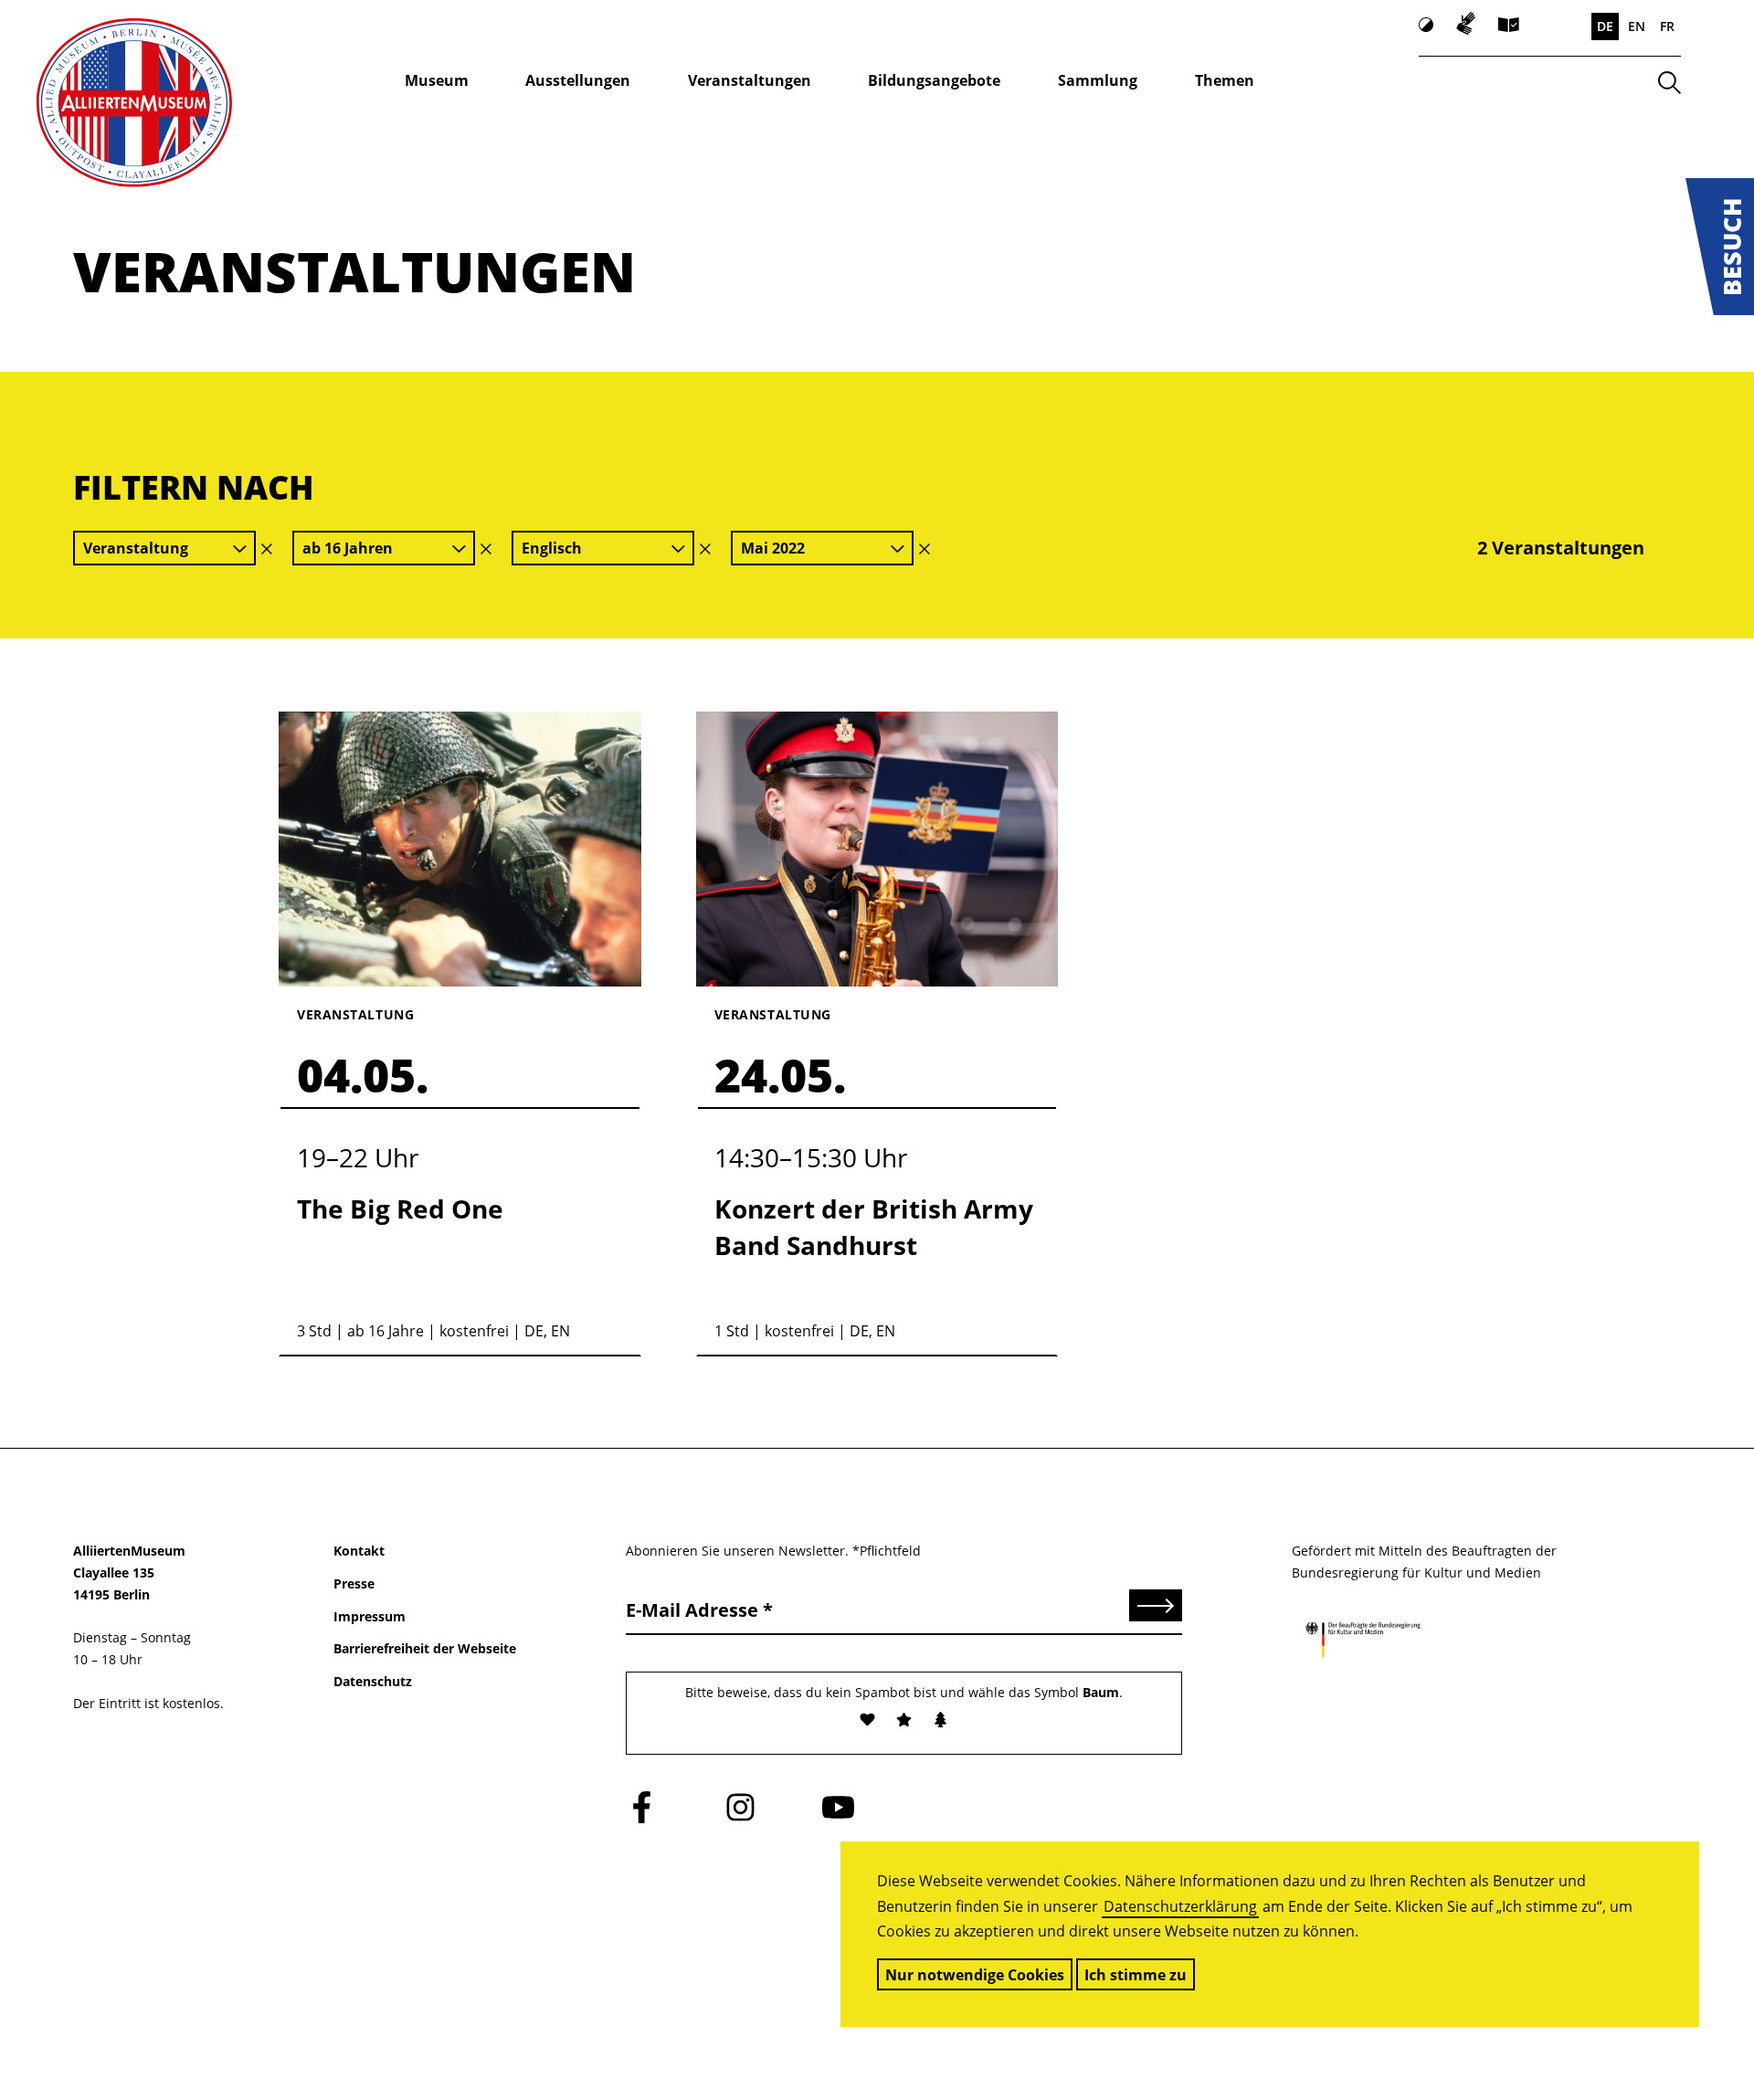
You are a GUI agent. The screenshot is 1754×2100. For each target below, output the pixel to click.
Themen (1225, 80)
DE (1605, 26)
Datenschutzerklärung (1180, 1906)
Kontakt (359, 1551)
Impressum (370, 1616)
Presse (354, 1583)
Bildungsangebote (934, 80)
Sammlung (1098, 80)
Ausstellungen (578, 80)
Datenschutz (373, 1681)
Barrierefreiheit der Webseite (425, 1648)
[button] (1720, 247)
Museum (437, 80)
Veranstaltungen (750, 80)
